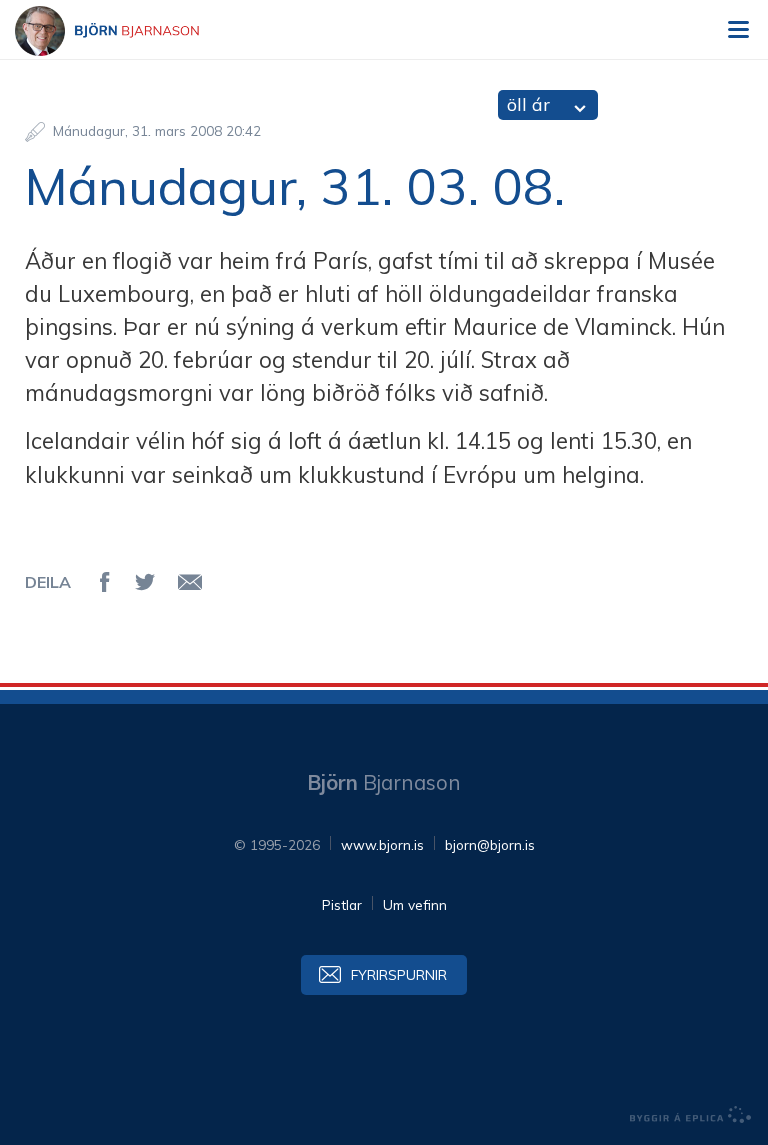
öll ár (528, 104)
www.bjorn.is (382, 844)
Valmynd (738, 30)
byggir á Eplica (691, 1115)
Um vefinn (415, 904)
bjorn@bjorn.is (490, 844)
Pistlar (342, 904)
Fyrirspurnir (399, 974)
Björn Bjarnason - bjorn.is (125, 31)
